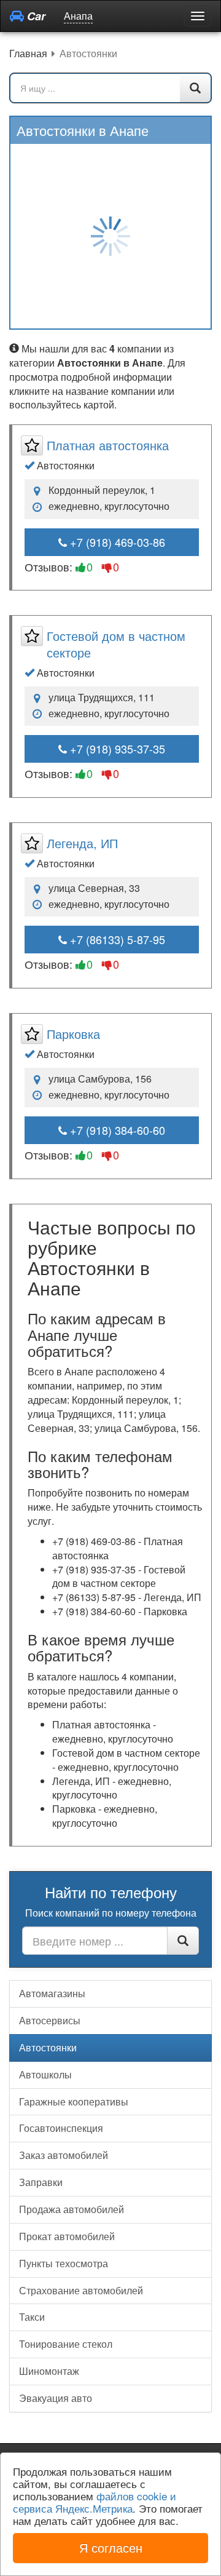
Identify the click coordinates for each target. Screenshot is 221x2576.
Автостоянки (48, 2047)
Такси (32, 2317)
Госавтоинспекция (61, 2128)
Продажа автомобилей (72, 2209)
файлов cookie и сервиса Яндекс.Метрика (95, 2502)
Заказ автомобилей (64, 2155)
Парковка (73, 1034)
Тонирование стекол (66, 2344)
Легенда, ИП (82, 843)
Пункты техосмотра (64, 2263)
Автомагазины (52, 1993)
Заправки (41, 2182)
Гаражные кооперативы (74, 2101)
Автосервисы (50, 2020)
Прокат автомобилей (67, 2236)
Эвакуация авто (56, 2398)
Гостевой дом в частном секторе (116, 644)
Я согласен (111, 2547)
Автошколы (45, 2074)
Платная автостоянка (108, 445)
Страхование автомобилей (81, 2290)
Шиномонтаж (49, 2371)
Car (35, 16)
